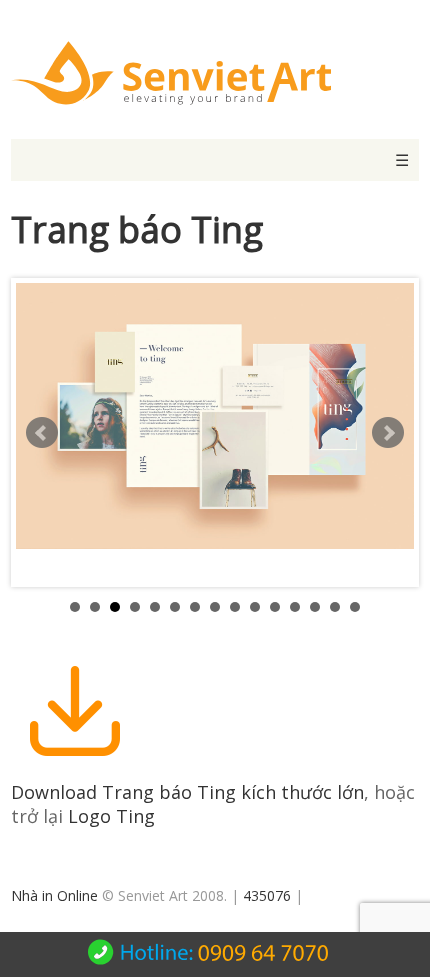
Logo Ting (111, 816)
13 (315, 607)
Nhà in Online (54, 895)
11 (275, 607)
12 (295, 607)
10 (255, 607)
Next (388, 433)
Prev (42, 433)
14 (335, 607)
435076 (267, 895)
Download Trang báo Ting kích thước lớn (187, 792)
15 (355, 607)
